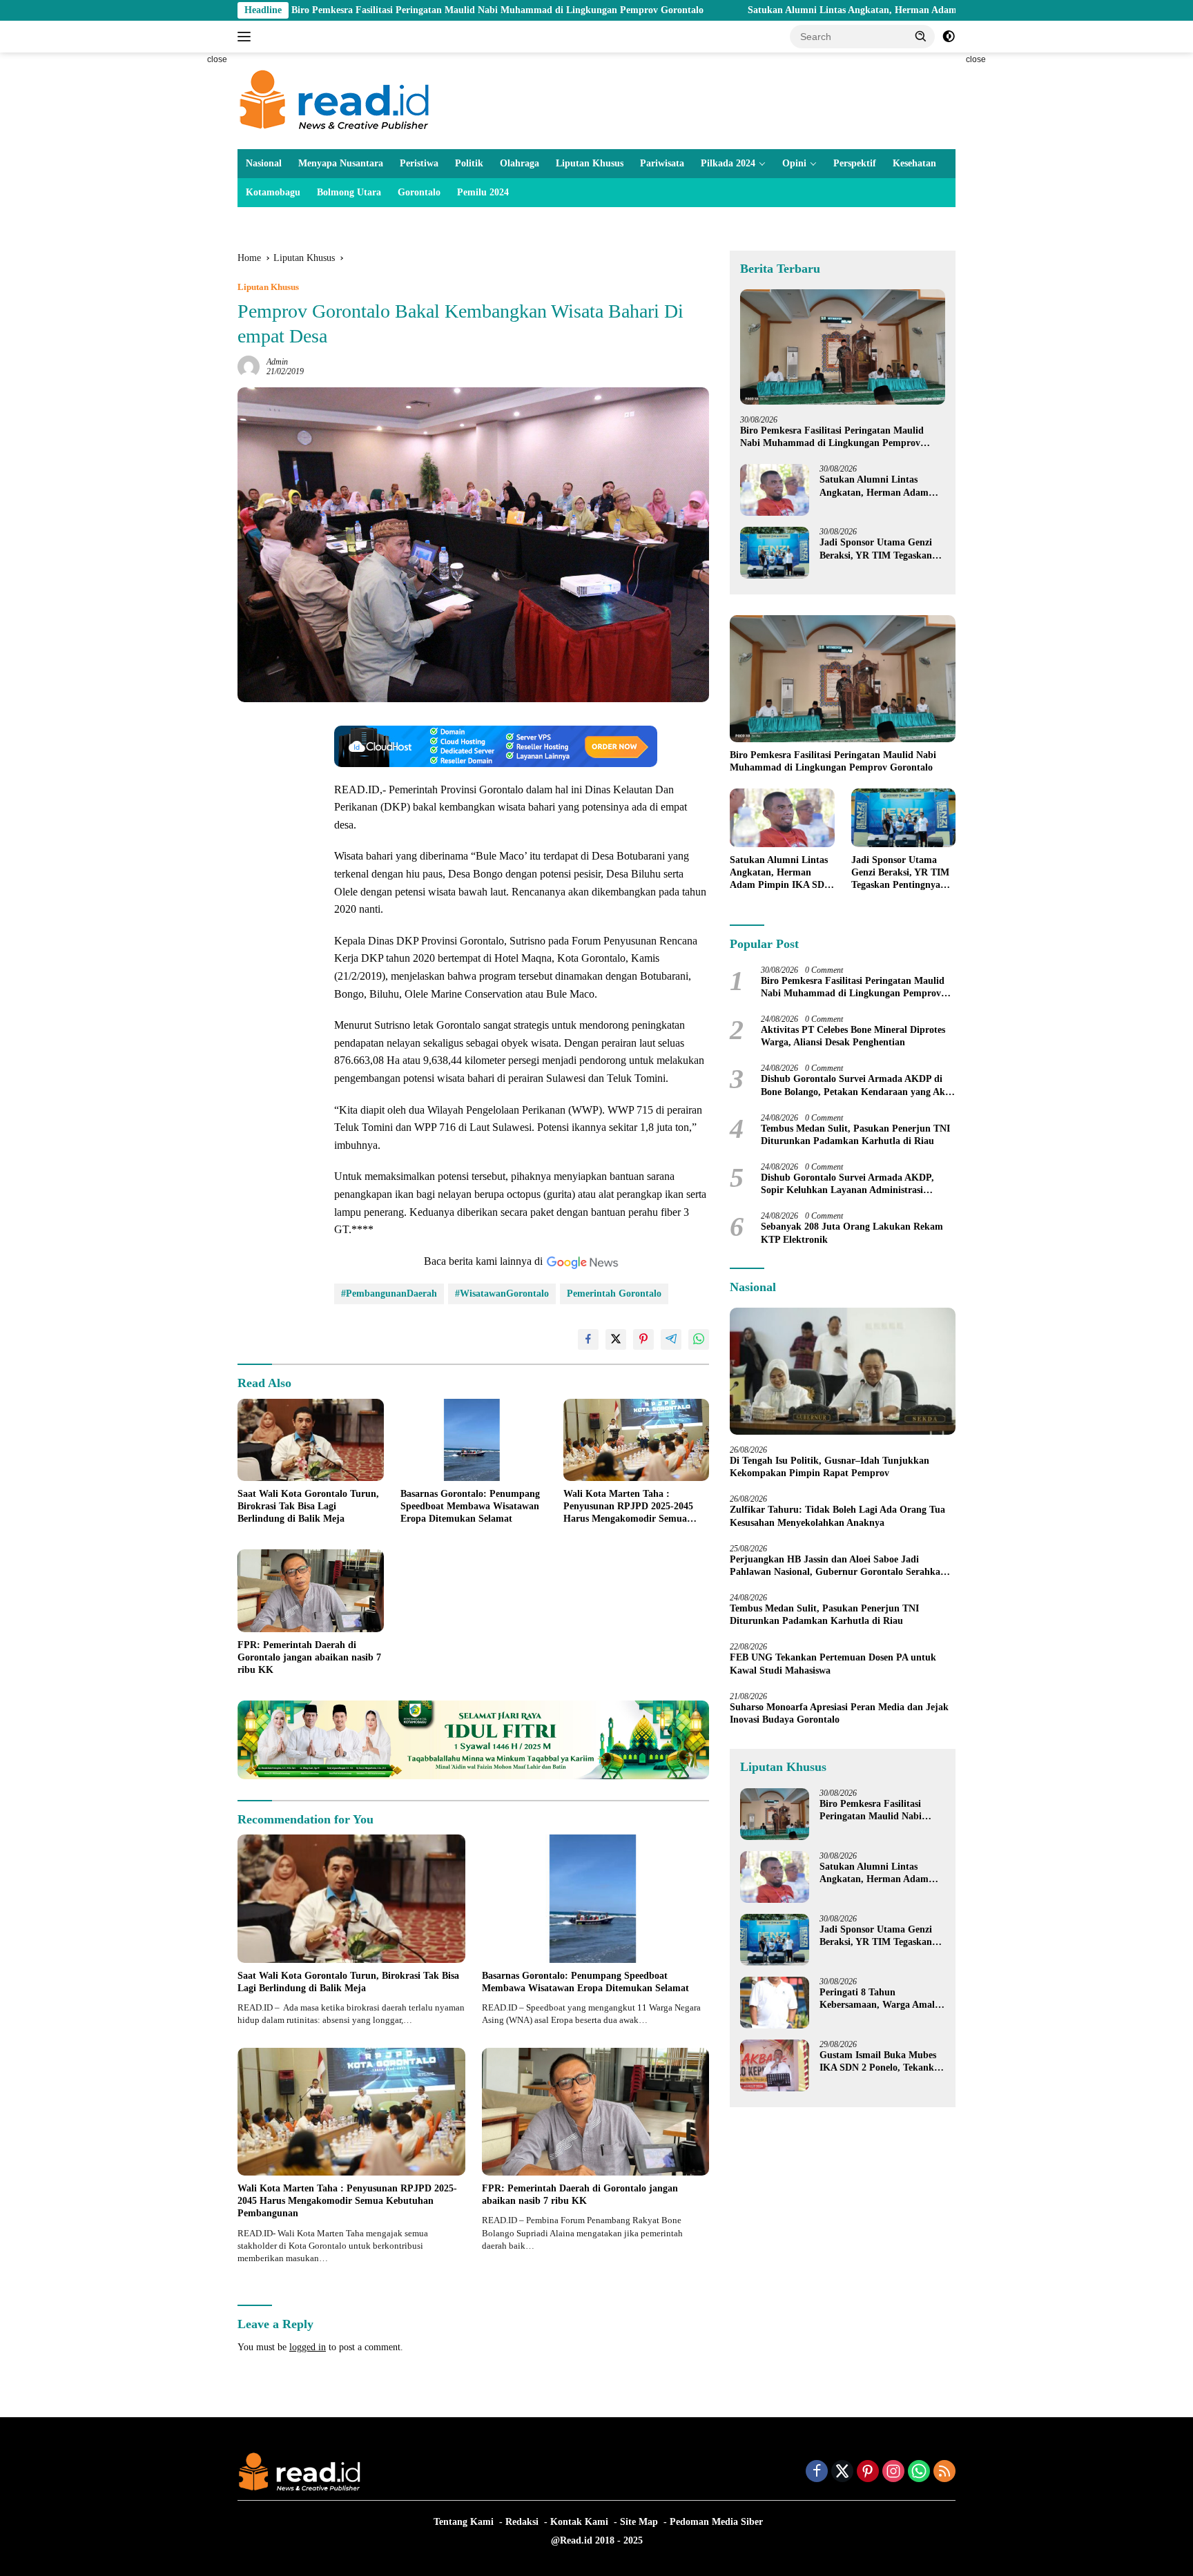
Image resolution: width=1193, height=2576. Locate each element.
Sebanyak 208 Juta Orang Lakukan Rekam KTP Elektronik (852, 1233)
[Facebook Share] (588, 1339)
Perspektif (855, 163)
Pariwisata (662, 163)
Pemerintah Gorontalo (614, 1294)
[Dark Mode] (949, 37)
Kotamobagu (273, 192)
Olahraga (520, 163)
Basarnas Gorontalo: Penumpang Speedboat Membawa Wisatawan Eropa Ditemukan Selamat (470, 1506)
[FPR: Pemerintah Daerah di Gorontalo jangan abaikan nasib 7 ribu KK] (311, 1590)
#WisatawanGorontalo (502, 1294)
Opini (794, 163)
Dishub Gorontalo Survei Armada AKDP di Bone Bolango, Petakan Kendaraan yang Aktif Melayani (858, 1086)
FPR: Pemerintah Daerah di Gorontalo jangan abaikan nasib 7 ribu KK (309, 1657)
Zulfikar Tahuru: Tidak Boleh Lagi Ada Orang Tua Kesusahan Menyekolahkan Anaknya (837, 1516)
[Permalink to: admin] (249, 366)
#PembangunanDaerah (389, 1294)
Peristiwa (419, 163)
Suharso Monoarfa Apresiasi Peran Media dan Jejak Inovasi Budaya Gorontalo (839, 1713)
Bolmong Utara (349, 192)
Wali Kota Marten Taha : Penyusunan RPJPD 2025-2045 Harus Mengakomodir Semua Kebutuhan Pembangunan (628, 1507)
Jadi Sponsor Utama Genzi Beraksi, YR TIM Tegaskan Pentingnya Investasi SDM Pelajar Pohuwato (876, 549)
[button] (921, 36)
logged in (308, 2347)
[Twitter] (842, 2472)
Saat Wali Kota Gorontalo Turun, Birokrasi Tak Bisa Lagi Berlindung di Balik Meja (308, 1506)
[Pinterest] (868, 2472)
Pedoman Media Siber (716, 2522)
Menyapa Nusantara (341, 163)
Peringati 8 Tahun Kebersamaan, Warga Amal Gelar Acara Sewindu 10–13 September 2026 (877, 1999)
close (217, 59)
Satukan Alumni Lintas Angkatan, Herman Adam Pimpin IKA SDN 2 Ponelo (772, 10)
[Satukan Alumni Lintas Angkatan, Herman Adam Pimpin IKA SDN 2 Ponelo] (775, 490)
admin (277, 362)
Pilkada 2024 (728, 163)
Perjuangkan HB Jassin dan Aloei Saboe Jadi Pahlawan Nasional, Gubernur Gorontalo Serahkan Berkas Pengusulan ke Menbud (838, 1566)
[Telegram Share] (671, 1339)
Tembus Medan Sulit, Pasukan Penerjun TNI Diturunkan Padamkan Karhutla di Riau (855, 1135)
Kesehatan (914, 163)
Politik (469, 163)
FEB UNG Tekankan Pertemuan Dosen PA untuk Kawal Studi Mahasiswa (833, 1664)
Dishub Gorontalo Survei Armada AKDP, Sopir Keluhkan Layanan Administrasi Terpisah (847, 1184)
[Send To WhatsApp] (699, 1339)
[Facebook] (817, 2472)
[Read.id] (334, 100)
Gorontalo (419, 192)
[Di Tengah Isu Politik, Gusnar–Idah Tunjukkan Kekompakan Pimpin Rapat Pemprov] (843, 1371)
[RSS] (944, 2472)
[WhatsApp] (919, 2472)
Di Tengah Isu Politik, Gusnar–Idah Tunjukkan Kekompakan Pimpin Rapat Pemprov (830, 1467)
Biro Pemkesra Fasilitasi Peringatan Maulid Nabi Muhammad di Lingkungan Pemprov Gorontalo (360, 10)
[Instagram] (893, 2472)
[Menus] (247, 37)
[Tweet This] (616, 1339)
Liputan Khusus (590, 163)
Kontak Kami (579, 2522)
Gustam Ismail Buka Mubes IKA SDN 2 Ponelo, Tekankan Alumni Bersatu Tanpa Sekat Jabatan (882, 2062)
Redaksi (522, 2522)
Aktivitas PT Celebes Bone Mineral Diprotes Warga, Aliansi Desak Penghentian (853, 1036)
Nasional (264, 163)
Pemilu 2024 (483, 192)
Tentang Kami (464, 2522)
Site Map (639, 2522)
